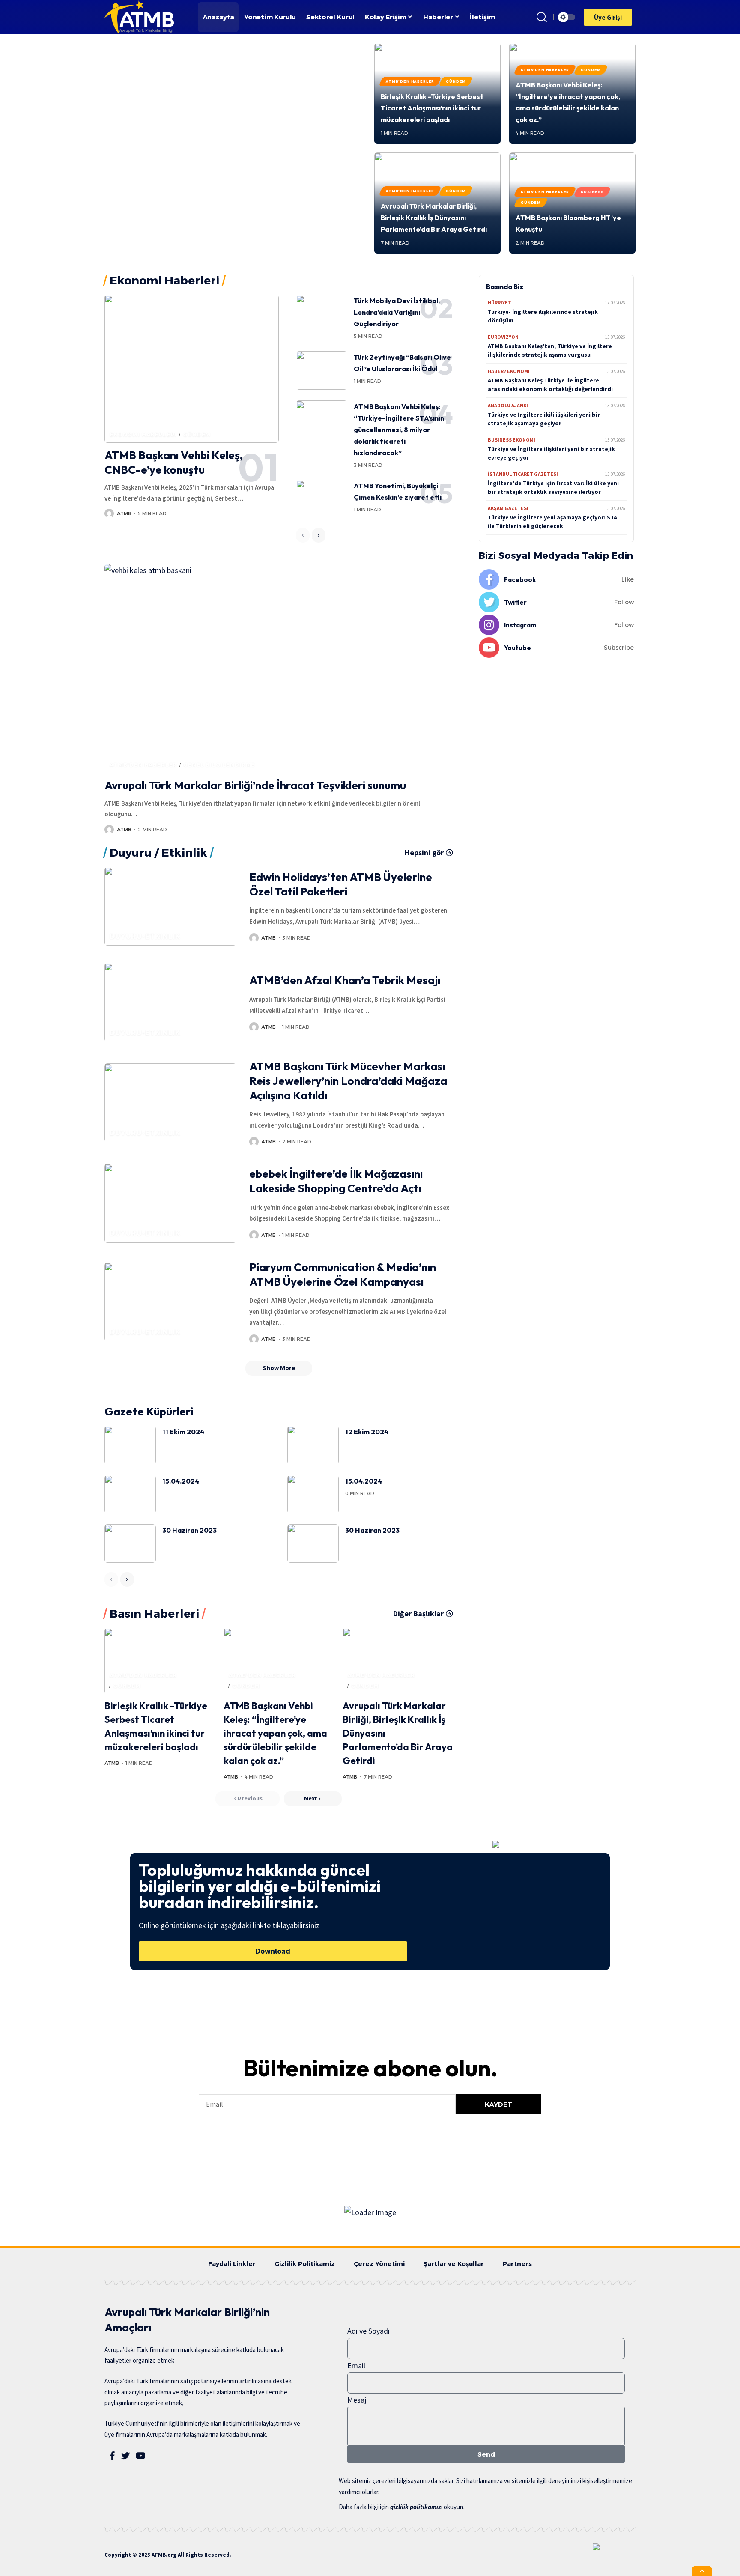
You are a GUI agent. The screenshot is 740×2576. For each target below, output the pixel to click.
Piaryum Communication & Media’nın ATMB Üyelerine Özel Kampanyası (343, 1274)
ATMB (124, 513)
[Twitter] (556, 602)
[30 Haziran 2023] (130, 1543)
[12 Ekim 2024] (313, 1445)
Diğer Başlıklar (418, 1614)
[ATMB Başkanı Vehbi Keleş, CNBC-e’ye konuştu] (192, 369)
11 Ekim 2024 (183, 1432)
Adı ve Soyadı (369, 2331)
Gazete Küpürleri (149, 1411)
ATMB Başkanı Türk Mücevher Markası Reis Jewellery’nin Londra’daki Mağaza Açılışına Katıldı (348, 1081)
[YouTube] (141, 2456)
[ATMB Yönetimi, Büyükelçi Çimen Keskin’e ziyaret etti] (322, 499)
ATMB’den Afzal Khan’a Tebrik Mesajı (345, 980)
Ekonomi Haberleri (143, 434)
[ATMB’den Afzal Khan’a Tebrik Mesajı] (170, 1002)
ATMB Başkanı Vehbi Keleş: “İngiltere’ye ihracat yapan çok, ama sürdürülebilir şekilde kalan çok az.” (275, 1733)
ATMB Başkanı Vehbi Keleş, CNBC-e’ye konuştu (174, 462)
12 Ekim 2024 (367, 1432)
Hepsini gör (424, 853)
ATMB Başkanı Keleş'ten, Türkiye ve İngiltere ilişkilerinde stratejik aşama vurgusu (550, 350)
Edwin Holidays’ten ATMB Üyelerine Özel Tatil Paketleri (341, 884)
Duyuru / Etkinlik (158, 853)
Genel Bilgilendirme (219, 765)
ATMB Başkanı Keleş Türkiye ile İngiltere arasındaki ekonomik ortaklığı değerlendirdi (550, 385)
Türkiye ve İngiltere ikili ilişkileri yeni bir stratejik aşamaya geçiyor (544, 419)
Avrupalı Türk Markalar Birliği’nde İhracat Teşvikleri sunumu (255, 785)
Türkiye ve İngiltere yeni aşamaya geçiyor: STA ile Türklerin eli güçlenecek (552, 522)
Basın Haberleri (154, 1614)
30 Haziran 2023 (189, 1530)
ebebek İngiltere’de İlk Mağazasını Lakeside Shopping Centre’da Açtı (336, 1181)
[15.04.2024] (130, 1494)
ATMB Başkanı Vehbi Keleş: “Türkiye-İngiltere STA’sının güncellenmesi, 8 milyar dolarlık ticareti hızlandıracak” (399, 430)
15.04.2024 (181, 1481)
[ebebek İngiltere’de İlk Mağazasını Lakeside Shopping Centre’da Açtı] (170, 1203)
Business (592, 192)
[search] (542, 17)
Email (356, 2366)
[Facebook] (556, 579)
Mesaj (357, 2400)
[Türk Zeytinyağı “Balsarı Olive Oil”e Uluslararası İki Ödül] (322, 370)
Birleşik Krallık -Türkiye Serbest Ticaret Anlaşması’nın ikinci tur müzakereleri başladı (432, 108)
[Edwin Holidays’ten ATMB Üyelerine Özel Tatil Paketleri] (170, 906)
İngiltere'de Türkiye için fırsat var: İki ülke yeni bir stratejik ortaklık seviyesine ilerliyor (553, 487)
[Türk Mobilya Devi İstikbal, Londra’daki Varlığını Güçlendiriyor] (322, 314)
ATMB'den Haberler (410, 81)
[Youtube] (556, 648)
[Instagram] (556, 625)
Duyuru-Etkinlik (145, 936)
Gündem (456, 81)
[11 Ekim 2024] (130, 1445)
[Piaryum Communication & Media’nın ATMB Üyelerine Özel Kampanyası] (170, 1302)
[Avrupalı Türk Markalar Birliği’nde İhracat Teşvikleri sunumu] (279, 669)
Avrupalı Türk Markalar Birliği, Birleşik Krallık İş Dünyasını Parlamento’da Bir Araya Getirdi (434, 218)
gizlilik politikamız (416, 2507)
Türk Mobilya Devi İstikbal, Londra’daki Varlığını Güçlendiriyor (397, 312)
